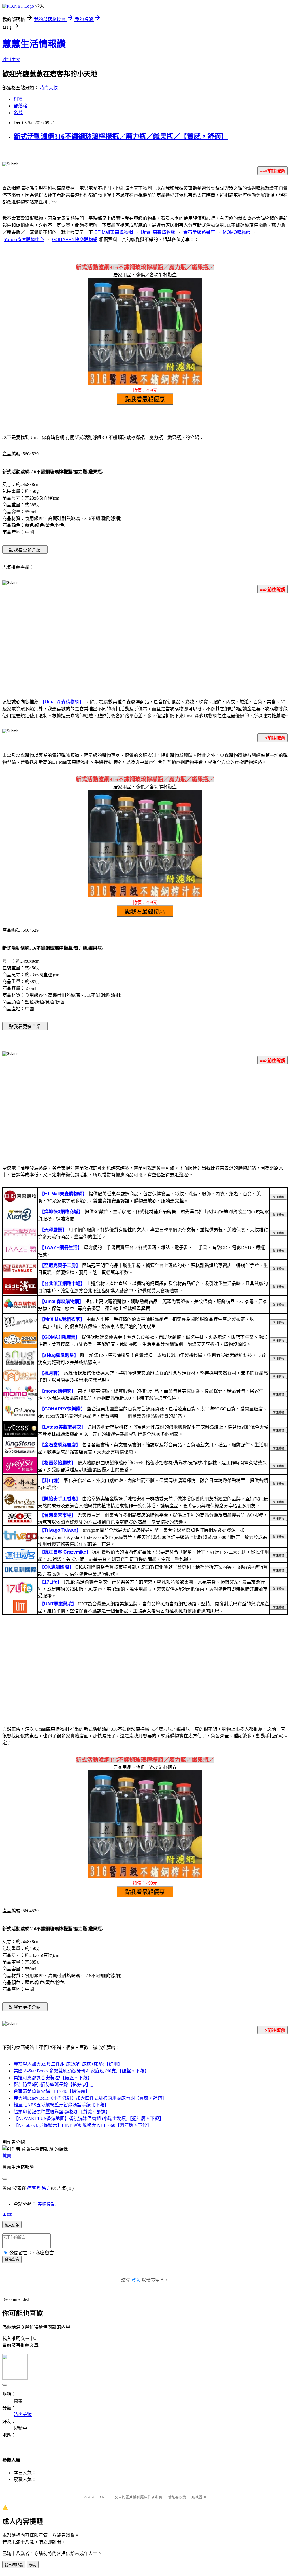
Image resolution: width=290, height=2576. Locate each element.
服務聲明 (199, 2497)
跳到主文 (11, 60)
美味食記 (46, 2204)
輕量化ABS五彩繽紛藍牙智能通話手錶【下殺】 (61, 2105)
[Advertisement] (145, 643)
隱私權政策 (177, 2497)
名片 (18, 113)
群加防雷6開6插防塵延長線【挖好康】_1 (54, 2084)
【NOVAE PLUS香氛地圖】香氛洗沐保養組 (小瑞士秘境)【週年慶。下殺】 (89, 2118)
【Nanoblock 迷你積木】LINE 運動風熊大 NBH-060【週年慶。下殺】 (83, 2125)
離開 (33, 2565)
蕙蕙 (7, 2156)
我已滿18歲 (14, 2565)
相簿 (18, 99)
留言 (46, 2188)
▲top (7, 2214)
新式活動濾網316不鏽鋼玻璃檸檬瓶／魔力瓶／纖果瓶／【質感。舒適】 (121, 137)
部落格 (20, 106)
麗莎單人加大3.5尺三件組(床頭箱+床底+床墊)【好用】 (68, 2064)
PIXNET (103, 2497)
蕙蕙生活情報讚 (34, 44)
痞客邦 (34, 2188)
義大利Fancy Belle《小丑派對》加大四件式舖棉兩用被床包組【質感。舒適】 (90, 2098)
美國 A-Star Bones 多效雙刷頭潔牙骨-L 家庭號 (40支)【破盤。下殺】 (81, 2071)
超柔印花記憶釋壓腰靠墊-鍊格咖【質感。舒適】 (62, 2112)
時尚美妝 (49, 88)
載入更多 (12, 2225)
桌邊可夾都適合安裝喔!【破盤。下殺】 (53, 2078)
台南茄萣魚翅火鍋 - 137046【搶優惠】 (52, 2091)
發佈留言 (12, 2260)
